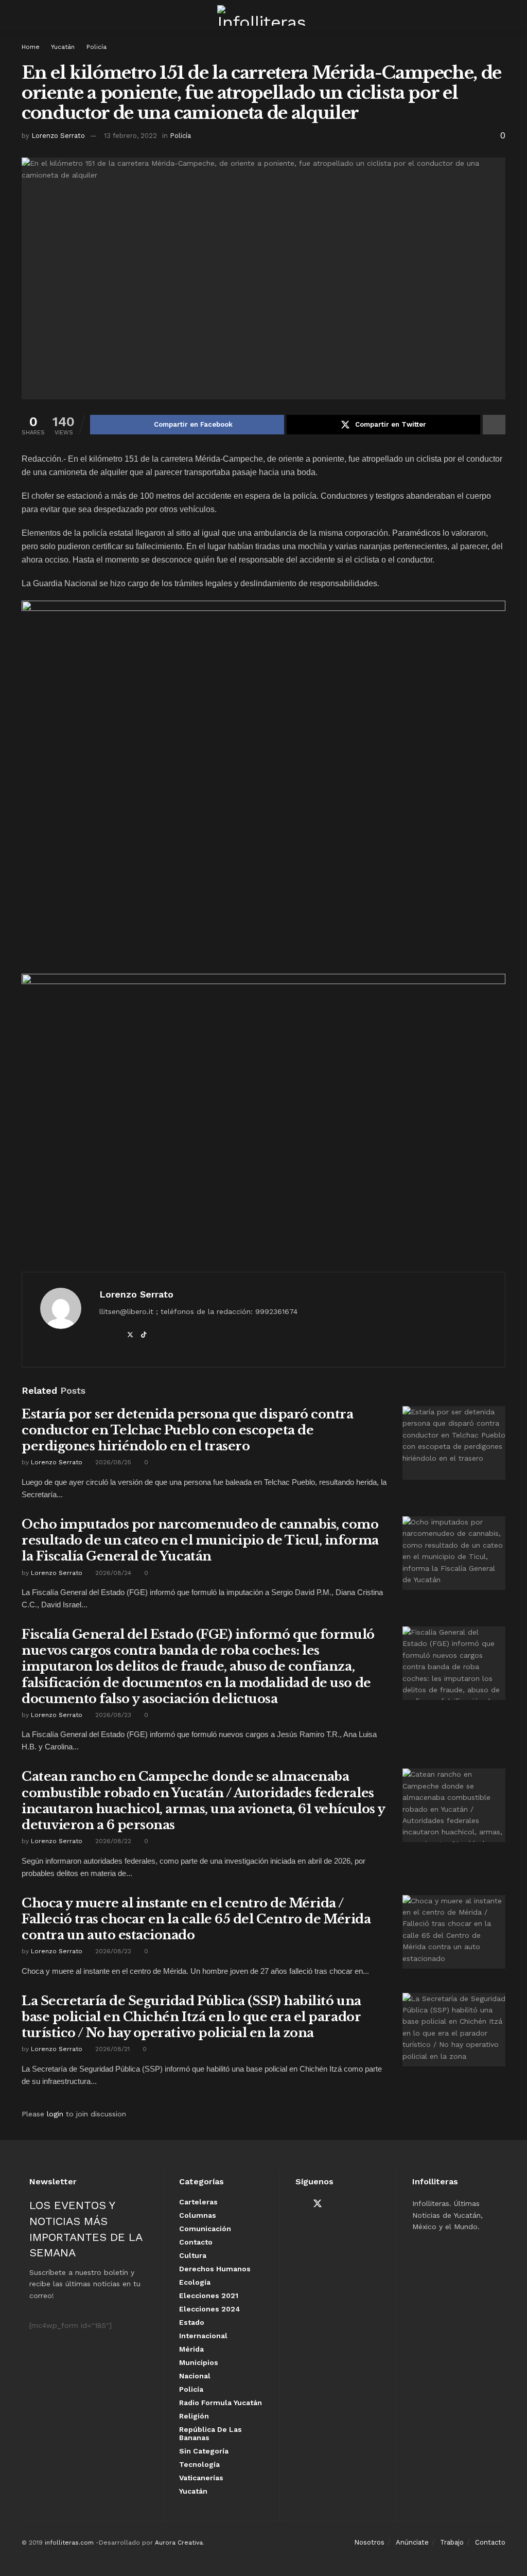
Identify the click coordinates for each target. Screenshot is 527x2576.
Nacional (195, 2376)
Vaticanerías (201, 2478)
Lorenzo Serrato (58, 136)
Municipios (199, 2362)
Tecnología (199, 2464)
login (55, 2114)
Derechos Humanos (215, 2269)
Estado (192, 2322)
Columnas (198, 2215)
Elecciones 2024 (210, 2309)
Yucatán (63, 47)
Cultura (193, 2255)
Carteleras (198, 2202)
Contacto (196, 2242)
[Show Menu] (26, 15)
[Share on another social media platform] (494, 425)
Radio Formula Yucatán (221, 2403)
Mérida (191, 2349)
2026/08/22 (112, 1841)
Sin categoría (204, 2451)
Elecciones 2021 (209, 2295)
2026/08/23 (112, 1715)
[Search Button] (501, 15)
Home (31, 47)
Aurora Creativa (179, 2543)
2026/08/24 (112, 1573)
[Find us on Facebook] (299, 2204)
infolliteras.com (69, 2543)
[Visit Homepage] (263, 15)
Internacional (203, 2336)
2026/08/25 (112, 1462)
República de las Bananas (210, 2433)
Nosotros (369, 2542)
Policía (96, 47)
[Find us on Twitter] (318, 2204)
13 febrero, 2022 (130, 136)
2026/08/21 (111, 2049)
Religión (194, 2416)
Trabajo (452, 2542)
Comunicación (205, 2229)
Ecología (195, 2282)
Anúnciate (412, 2542)
